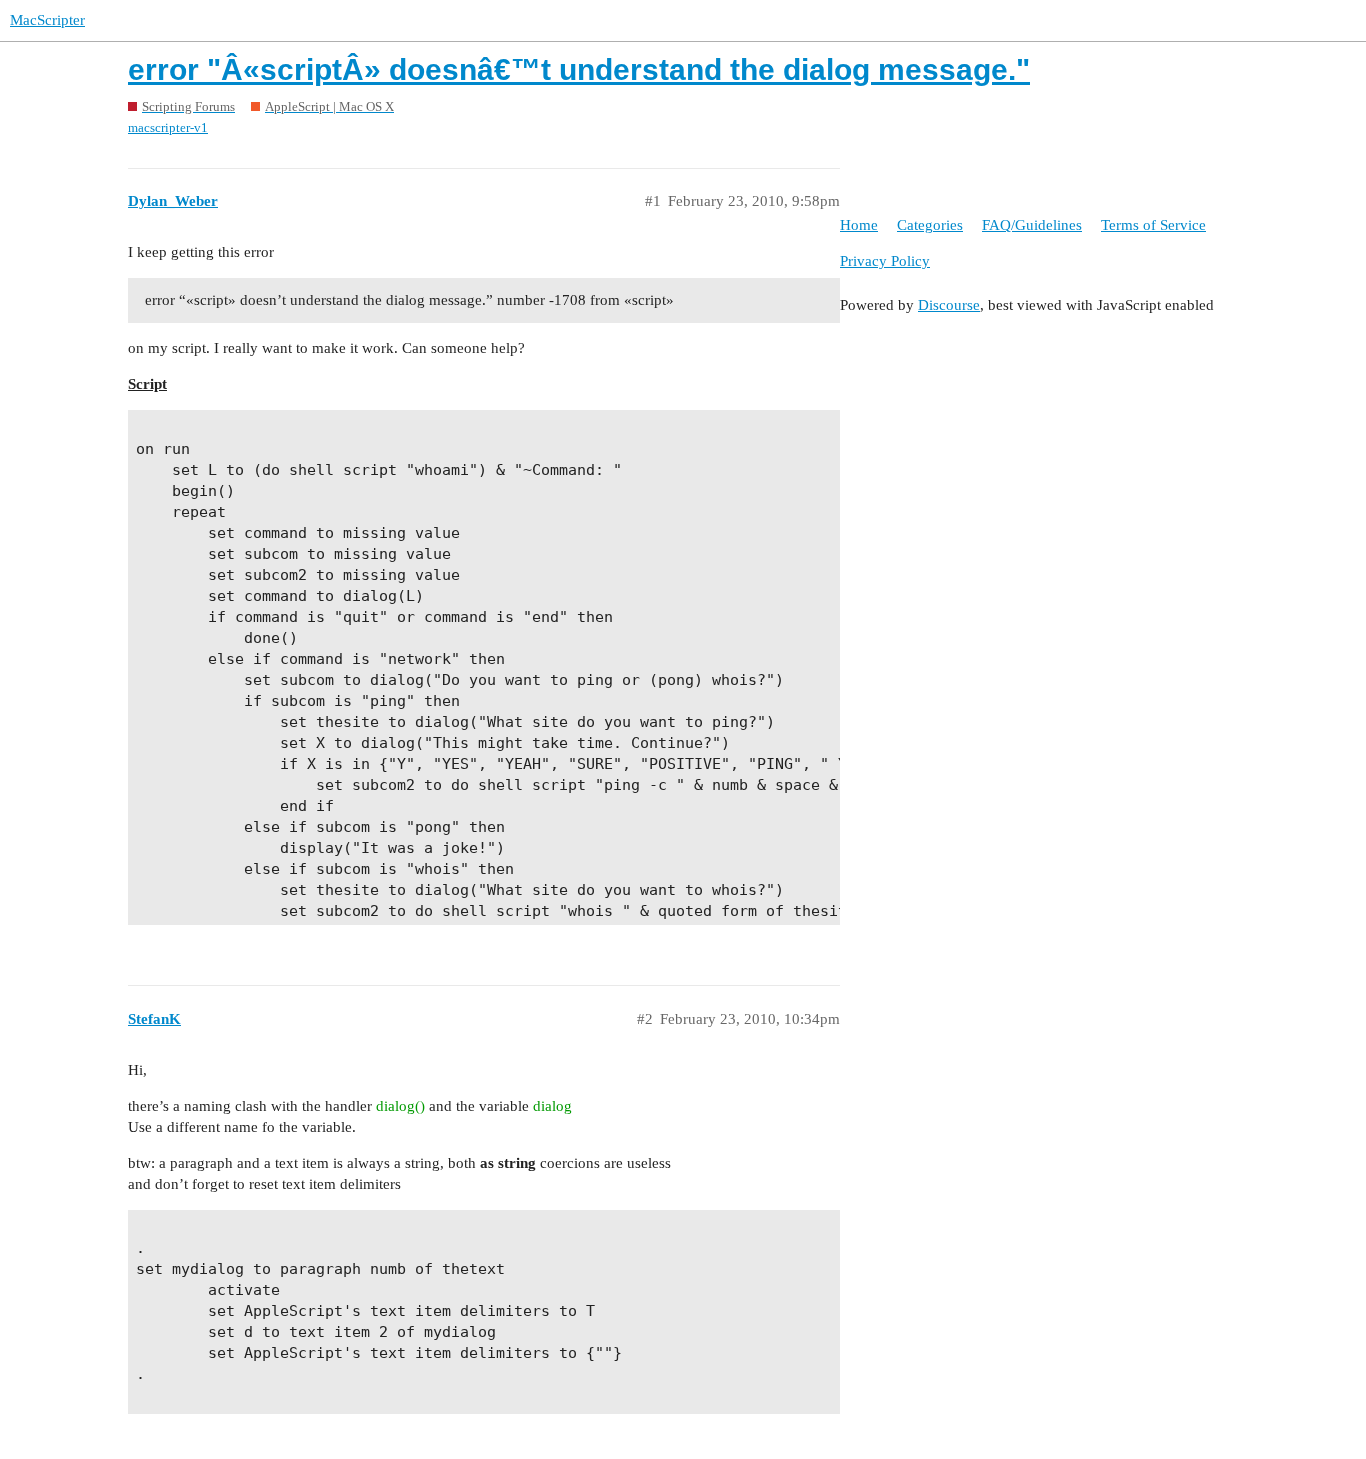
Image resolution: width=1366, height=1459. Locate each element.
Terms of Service (1153, 225)
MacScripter (47, 20)
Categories (930, 225)
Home (859, 225)
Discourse (949, 305)
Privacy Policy (885, 261)
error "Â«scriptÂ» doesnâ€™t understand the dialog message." (579, 69)
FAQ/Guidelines (1032, 225)
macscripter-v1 (168, 127)
